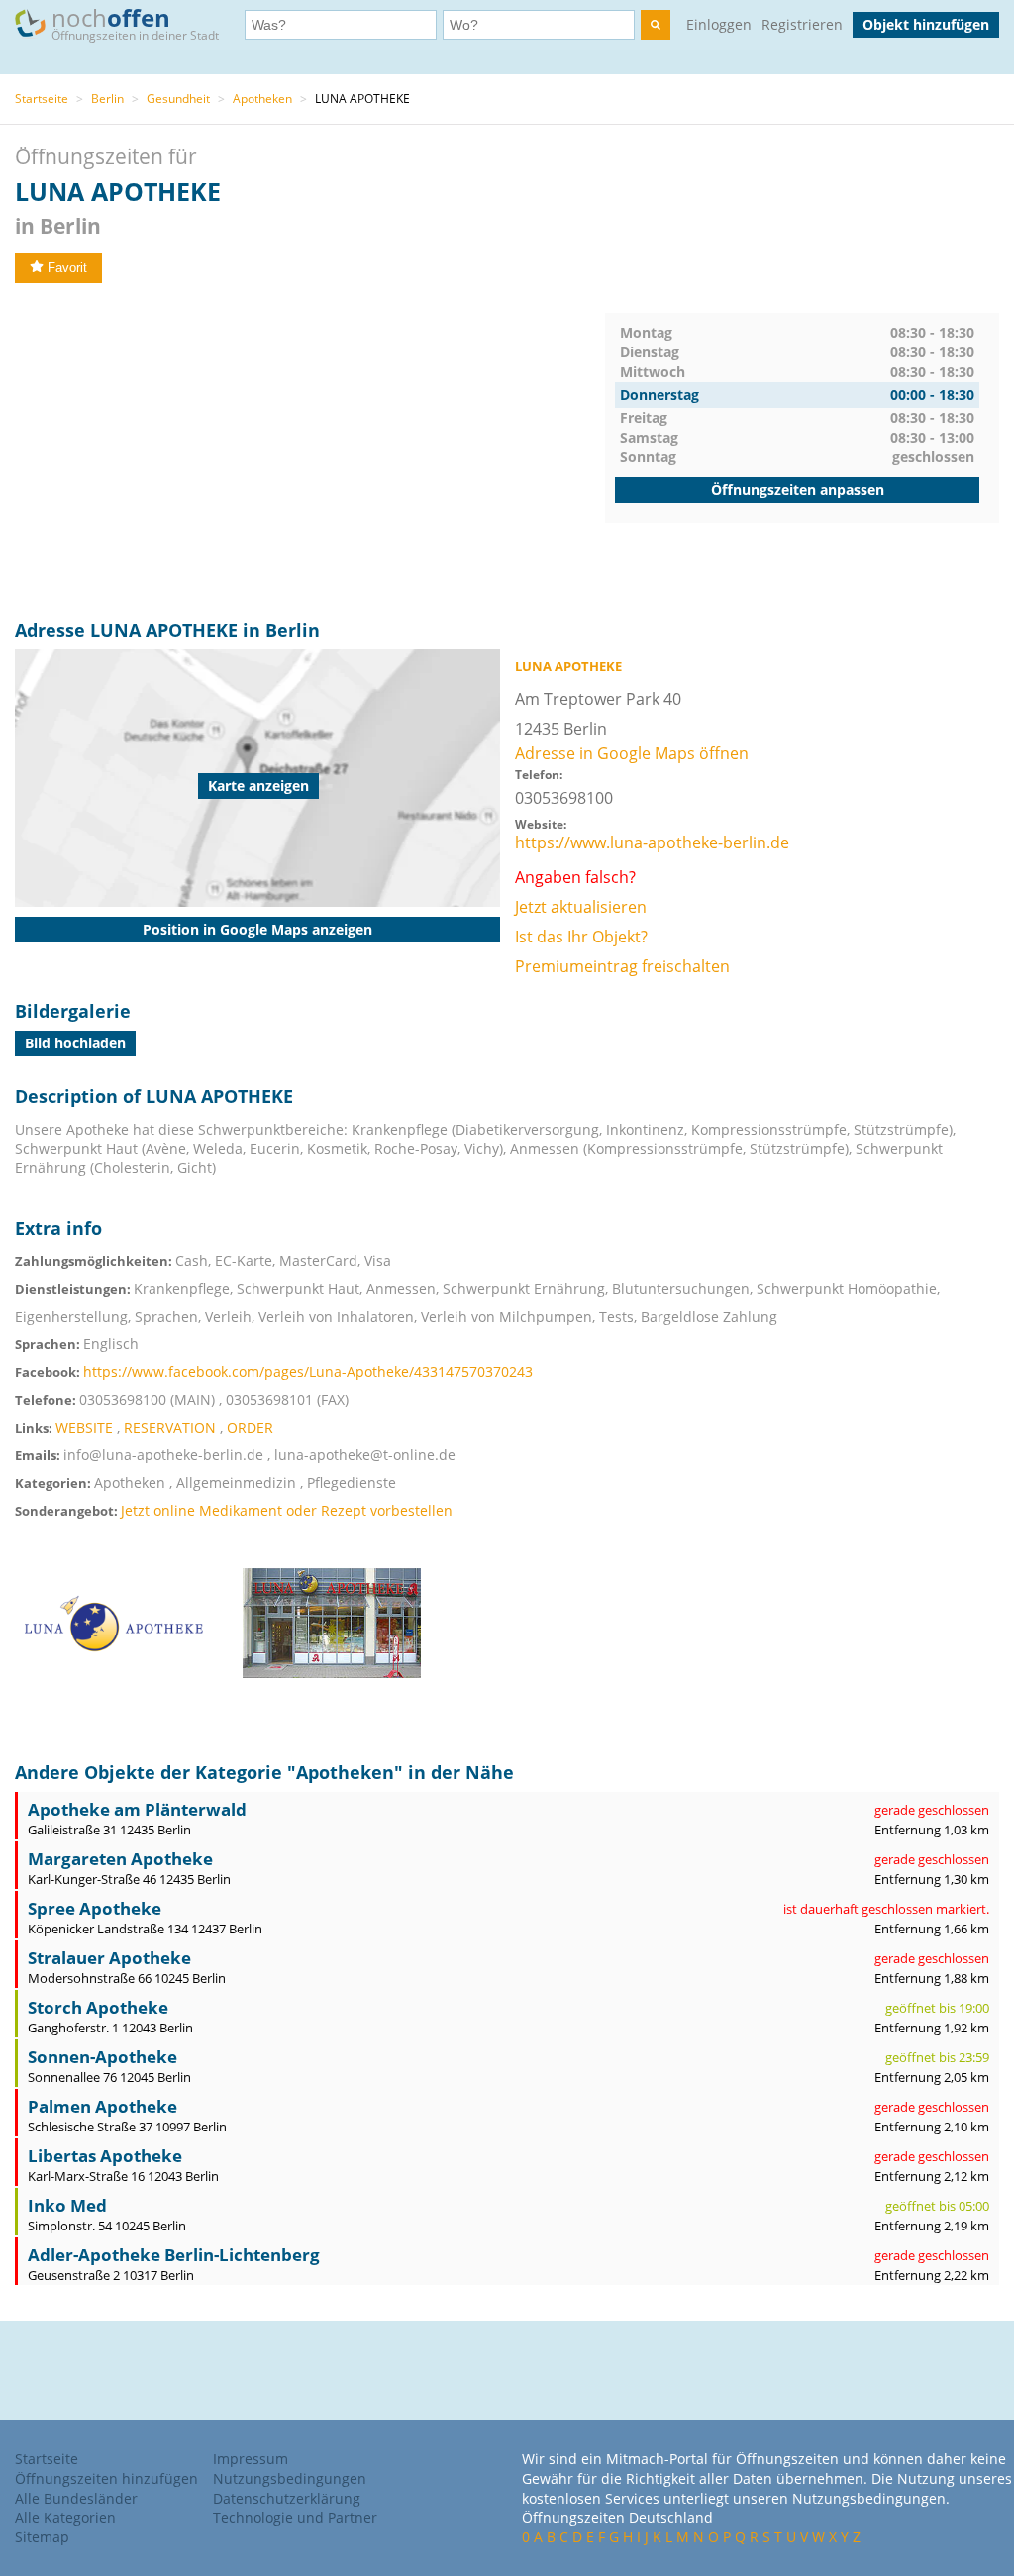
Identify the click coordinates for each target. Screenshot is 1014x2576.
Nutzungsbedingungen (290, 2478)
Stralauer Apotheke (109, 1958)
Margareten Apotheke (120, 1859)
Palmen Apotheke (102, 2106)
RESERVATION (170, 1427)
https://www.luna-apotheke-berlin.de (652, 842)
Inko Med (67, 2205)
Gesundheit (178, 99)
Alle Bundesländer (76, 2498)
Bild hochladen (75, 1043)
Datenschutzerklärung (287, 2498)
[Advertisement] (310, 451)
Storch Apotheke (98, 2007)
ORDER (250, 1427)
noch (135, 22)
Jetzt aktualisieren (581, 907)
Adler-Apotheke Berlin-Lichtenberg (174, 2255)
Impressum (251, 2459)
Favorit (67, 268)
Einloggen (719, 24)
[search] (656, 25)
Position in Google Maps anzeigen (257, 929)
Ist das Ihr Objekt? (581, 937)
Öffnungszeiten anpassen (798, 490)
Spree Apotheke (95, 1908)
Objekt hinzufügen (926, 24)
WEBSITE (84, 1427)
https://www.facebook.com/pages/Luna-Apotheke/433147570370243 (308, 1372)
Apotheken (262, 99)
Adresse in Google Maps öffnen (632, 753)
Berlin (107, 99)
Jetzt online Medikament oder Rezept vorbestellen (287, 1510)
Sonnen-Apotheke (102, 2057)
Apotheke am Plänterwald (137, 1809)
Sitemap (42, 2537)
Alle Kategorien (65, 2517)
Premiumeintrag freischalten (622, 966)
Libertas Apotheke (105, 2156)
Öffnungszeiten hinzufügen (106, 2478)
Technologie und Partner (295, 2517)
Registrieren (802, 24)
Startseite (42, 99)
